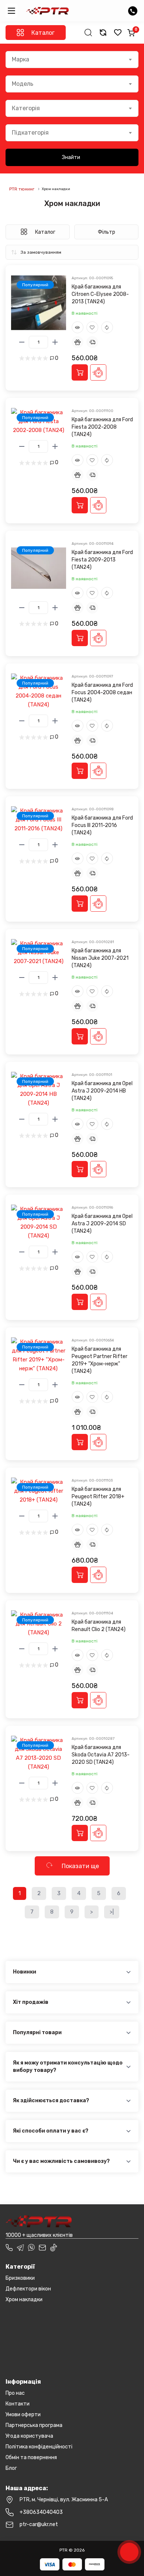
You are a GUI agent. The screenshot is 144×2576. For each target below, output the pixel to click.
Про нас (15, 2393)
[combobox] (72, 60)
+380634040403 (41, 2512)
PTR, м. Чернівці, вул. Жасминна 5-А (64, 2500)
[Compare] (107, 327)
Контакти (18, 2404)
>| (112, 1912)
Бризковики (20, 2278)
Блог (11, 2468)
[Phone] (9, 2248)
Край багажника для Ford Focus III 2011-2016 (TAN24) (102, 825)
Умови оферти (23, 2415)
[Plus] (55, 342)
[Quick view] (78, 327)
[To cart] (80, 372)
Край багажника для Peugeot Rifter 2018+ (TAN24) (98, 1497)
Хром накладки (24, 2300)
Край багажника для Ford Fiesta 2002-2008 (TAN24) (102, 427)
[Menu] (11, 11)
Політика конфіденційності (39, 2447)
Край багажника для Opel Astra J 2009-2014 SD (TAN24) (102, 1224)
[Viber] (31, 2248)
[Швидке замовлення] (98, 372)
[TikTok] (54, 2248)
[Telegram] (20, 2248)
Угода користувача (29, 2436)
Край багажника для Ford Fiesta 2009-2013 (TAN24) (102, 560)
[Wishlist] (92, 327)
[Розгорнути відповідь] (128, 1972)
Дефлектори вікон (28, 2289)
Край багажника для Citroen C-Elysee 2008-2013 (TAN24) (100, 294)
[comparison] (103, 33)
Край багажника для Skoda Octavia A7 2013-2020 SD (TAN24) (101, 1755)
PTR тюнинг (22, 189)
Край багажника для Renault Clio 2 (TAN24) (99, 1626)
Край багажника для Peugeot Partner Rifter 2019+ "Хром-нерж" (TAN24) (100, 1360)
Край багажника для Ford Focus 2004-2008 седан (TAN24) (102, 693)
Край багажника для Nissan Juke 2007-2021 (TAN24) (100, 958)
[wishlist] (118, 33)
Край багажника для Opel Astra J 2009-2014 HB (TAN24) (102, 1091)
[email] (42, 2248)
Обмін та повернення (31, 2457)
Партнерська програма (34, 2425)
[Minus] (22, 342)
